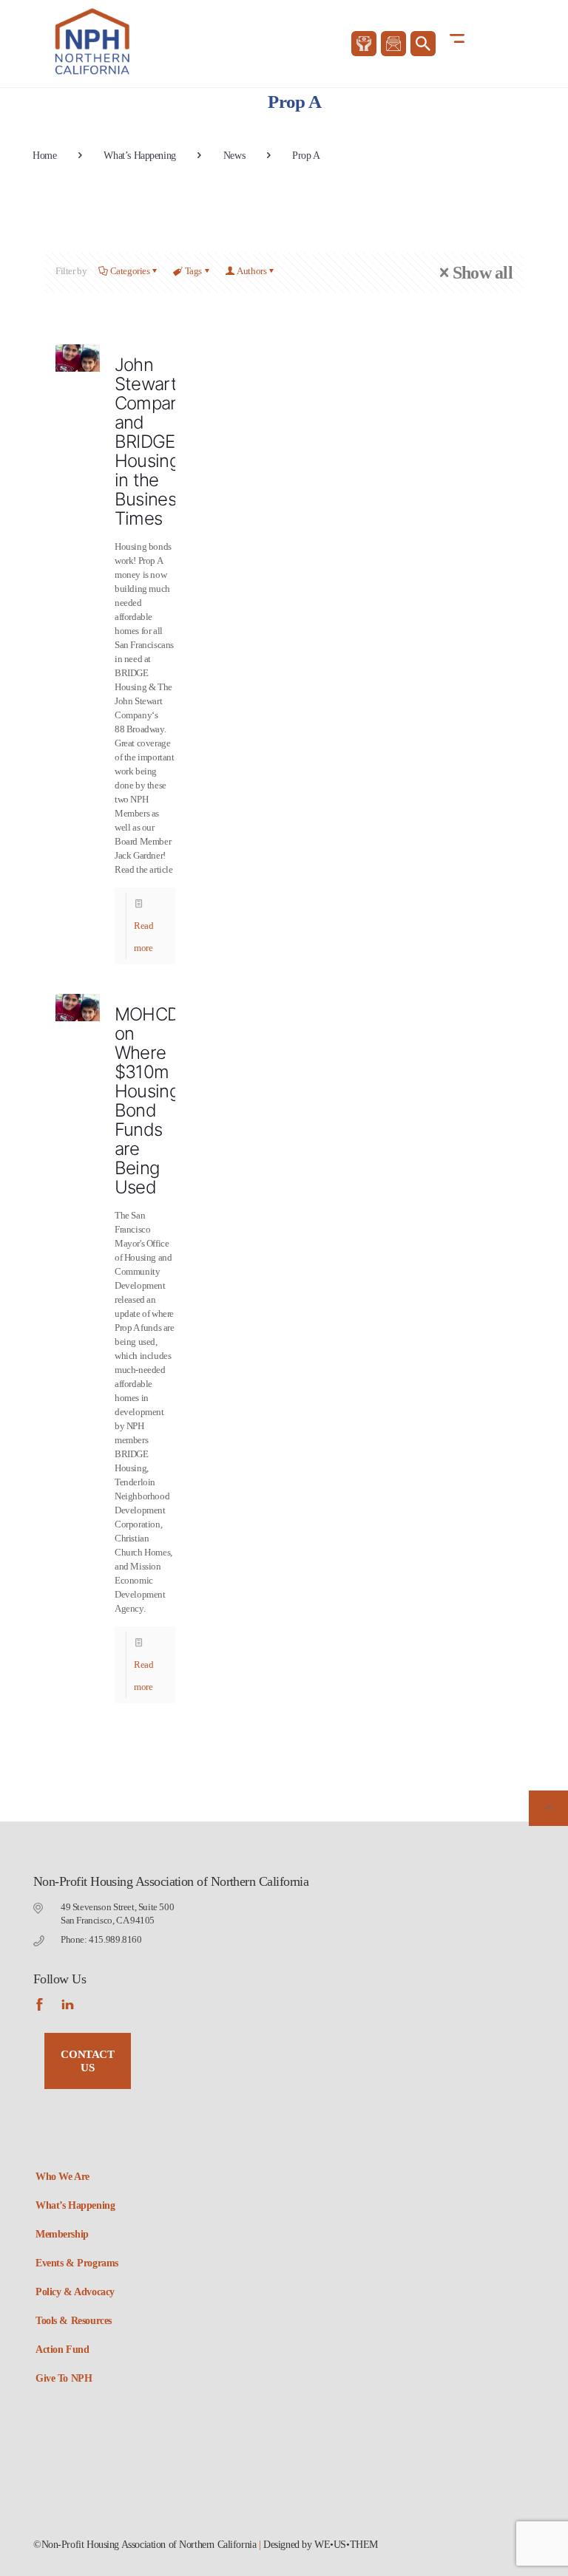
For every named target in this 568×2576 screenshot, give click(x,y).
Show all (483, 273)
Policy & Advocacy (75, 2292)
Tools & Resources (74, 2321)
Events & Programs (77, 2263)
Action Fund (62, 2350)
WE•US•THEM (346, 2545)
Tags (193, 271)
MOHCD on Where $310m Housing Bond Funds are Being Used (147, 1101)
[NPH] (94, 41)
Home (44, 156)
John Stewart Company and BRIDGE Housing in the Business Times (152, 442)
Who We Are (62, 2177)
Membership (62, 2234)
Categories (130, 271)
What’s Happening (139, 156)
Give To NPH (64, 2378)
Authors (251, 271)
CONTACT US (87, 2061)
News (234, 156)
